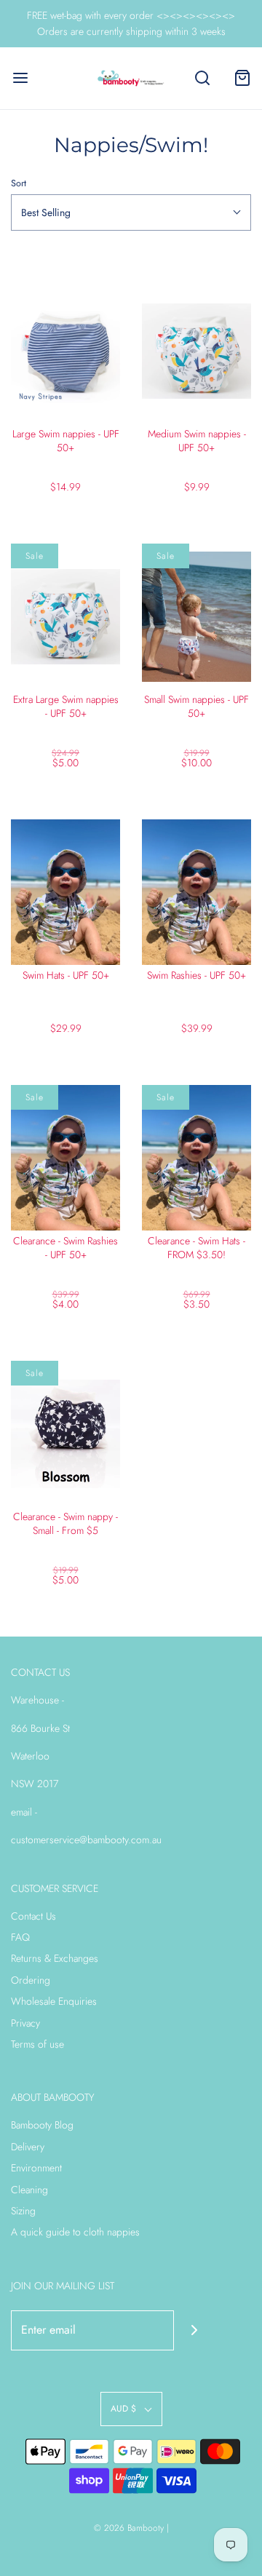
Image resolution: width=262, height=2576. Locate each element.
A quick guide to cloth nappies (75, 2232)
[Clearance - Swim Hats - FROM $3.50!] (196, 1158)
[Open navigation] (20, 78)
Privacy (25, 2023)
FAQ (20, 1937)
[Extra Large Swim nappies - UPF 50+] (65, 616)
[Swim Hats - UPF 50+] (65, 892)
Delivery (28, 2147)
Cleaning (29, 2190)
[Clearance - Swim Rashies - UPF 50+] (65, 1158)
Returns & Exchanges (55, 1958)
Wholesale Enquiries (54, 2001)
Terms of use (37, 2044)
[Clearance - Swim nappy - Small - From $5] (65, 1434)
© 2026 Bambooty (129, 2528)
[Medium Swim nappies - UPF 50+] (196, 351)
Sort (19, 183)
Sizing (23, 2211)
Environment (36, 2168)
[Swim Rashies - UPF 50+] (196, 892)
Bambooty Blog (42, 2125)
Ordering (31, 1980)
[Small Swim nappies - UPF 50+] (196, 616)
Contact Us (33, 1916)
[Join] (194, 2330)
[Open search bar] (202, 78)
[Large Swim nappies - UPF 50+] (65, 351)
